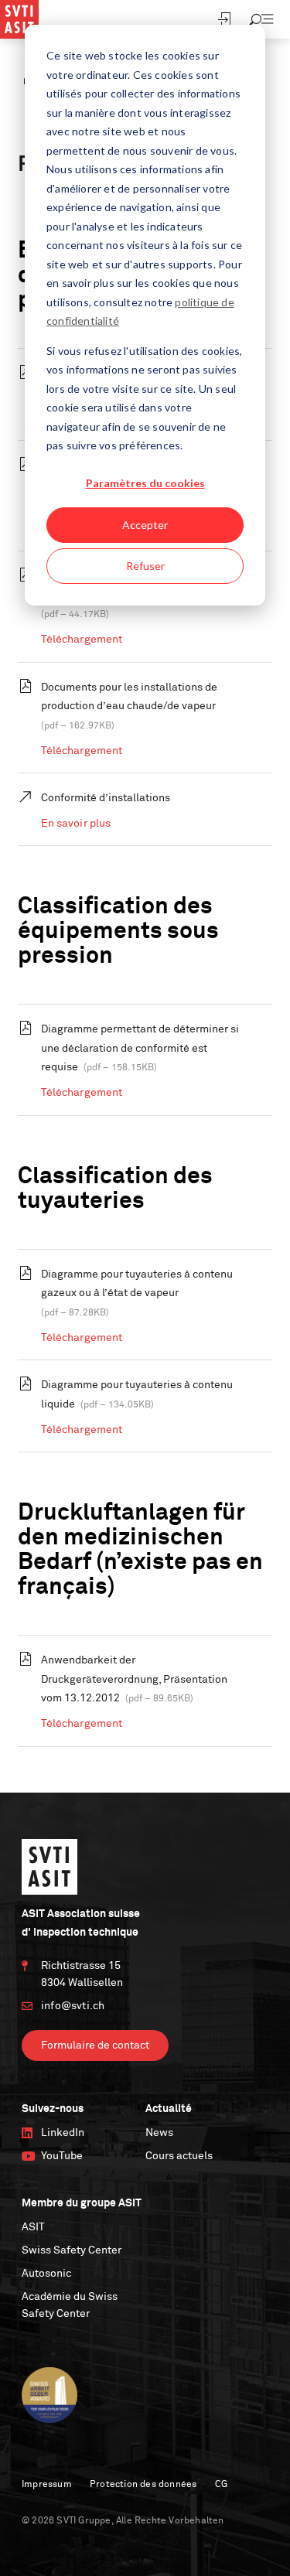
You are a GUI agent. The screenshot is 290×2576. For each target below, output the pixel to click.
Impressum (47, 2485)
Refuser (145, 566)
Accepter (145, 525)
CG (221, 2485)
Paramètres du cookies (145, 483)
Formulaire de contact (95, 2045)
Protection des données (143, 2485)
